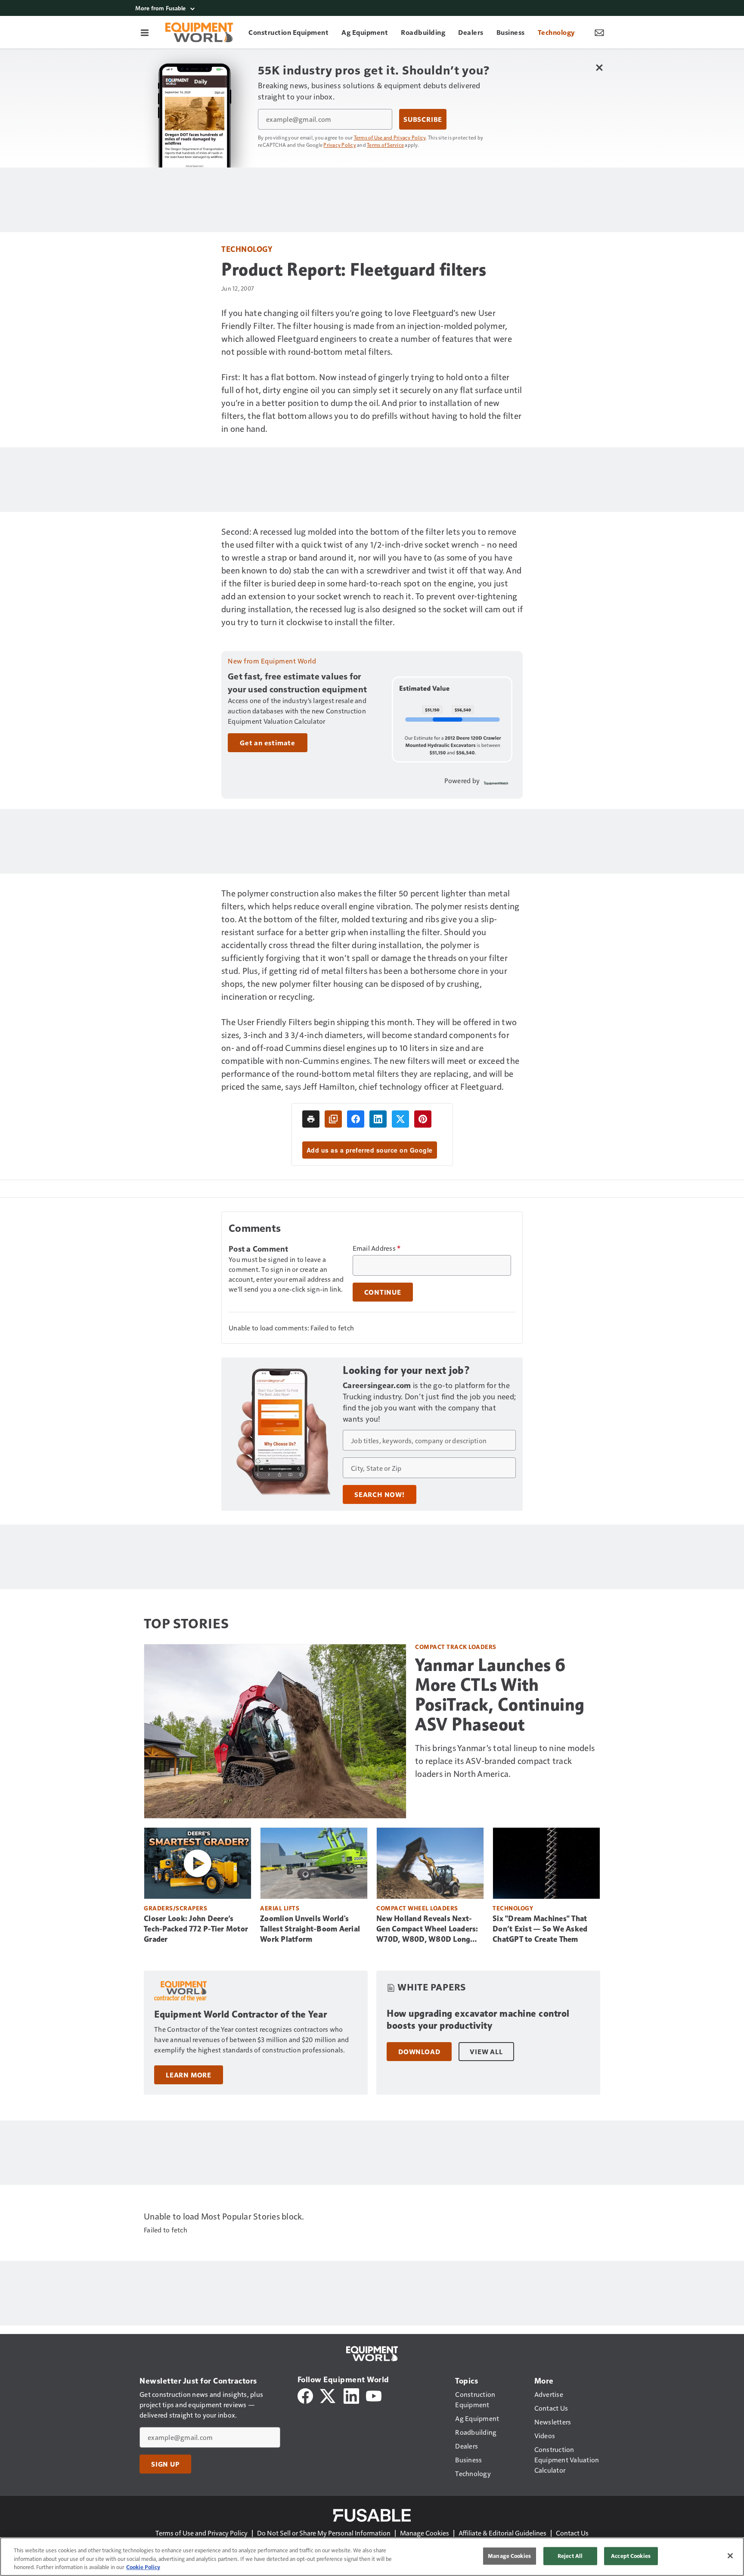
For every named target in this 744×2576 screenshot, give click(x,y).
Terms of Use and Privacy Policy (390, 137)
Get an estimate (268, 743)
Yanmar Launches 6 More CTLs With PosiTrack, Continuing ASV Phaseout (500, 1695)
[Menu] (145, 32)
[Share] (356, 1119)
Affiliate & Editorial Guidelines (502, 2533)
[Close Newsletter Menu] (599, 67)
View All (486, 2052)
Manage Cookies (425, 2533)
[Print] (311, 1119)
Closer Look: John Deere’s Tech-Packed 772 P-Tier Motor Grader (196, 1929)
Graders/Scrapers (175, 1908)
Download (419, 2052)
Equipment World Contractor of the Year (240, 2014)
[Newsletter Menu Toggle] (599, 32)
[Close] (730, 2556)
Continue (383, 1292)
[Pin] (423, 1119)
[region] (372, 2557)
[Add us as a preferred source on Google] (333, 1119)
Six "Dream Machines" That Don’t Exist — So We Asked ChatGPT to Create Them (540, 1929)
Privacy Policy (340, 145)
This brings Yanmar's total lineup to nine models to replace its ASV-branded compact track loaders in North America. (505, 1761)
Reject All (570, 2556)
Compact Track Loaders (456, 1647)
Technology (247, 249)
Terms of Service (385, 145)
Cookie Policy (143, 2567)
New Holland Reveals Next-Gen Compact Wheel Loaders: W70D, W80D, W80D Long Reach (427, 1929)
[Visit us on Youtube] (374, 2395)
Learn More (189, 2075)
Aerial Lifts (280, 1908)
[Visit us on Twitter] (328, 2395)
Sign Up (165, 2464)
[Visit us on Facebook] (305, 2395)
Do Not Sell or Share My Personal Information (324, 2533)
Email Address (377, 1248)
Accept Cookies (631, 2556)
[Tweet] (400, 1119)
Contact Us (572, 2533)
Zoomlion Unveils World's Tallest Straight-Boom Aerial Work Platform (310, 1929)
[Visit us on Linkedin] (351, 2395)
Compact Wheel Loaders (417, 1908)
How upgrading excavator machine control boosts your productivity (478, 2020)
